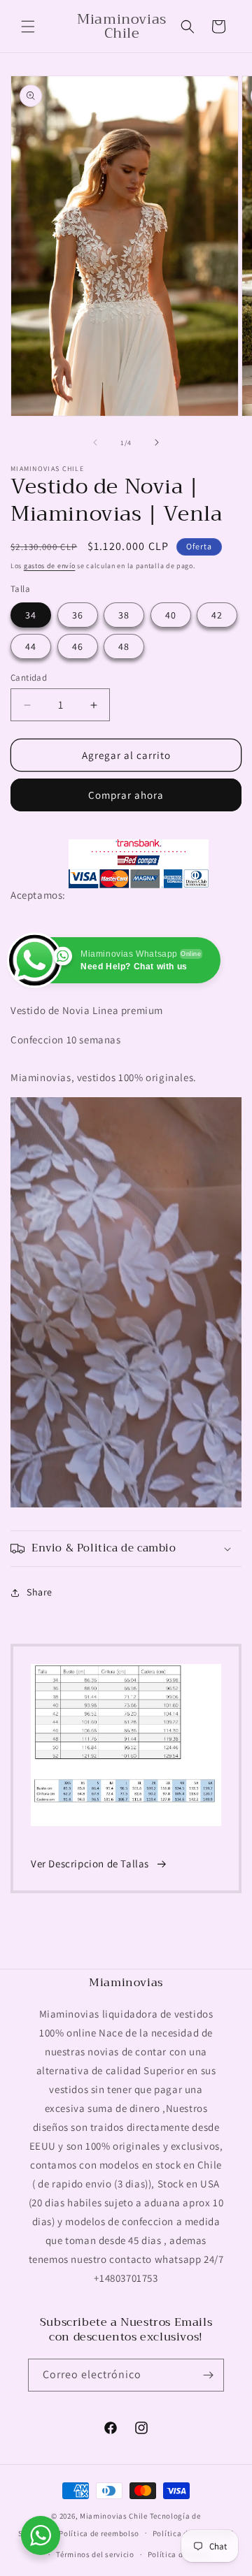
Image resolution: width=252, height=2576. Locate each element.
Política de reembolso (99, 2533)
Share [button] (40, 1592)
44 (31, 646)
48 (124, 646)
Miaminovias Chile (114, 2516)
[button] (28, 27)
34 (31, 615)
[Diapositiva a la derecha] (157, 442)
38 (124, 615)
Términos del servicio (95, 2554)
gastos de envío (50, 566)
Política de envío (178, 2554)
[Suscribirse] (208, 2375)
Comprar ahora (126, 795)
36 (78, 615)
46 (78, 646)
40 (171, 615)
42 (217, 615)
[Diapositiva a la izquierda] (95, 442)
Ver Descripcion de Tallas (90, 1864)
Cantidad (29, 678)
